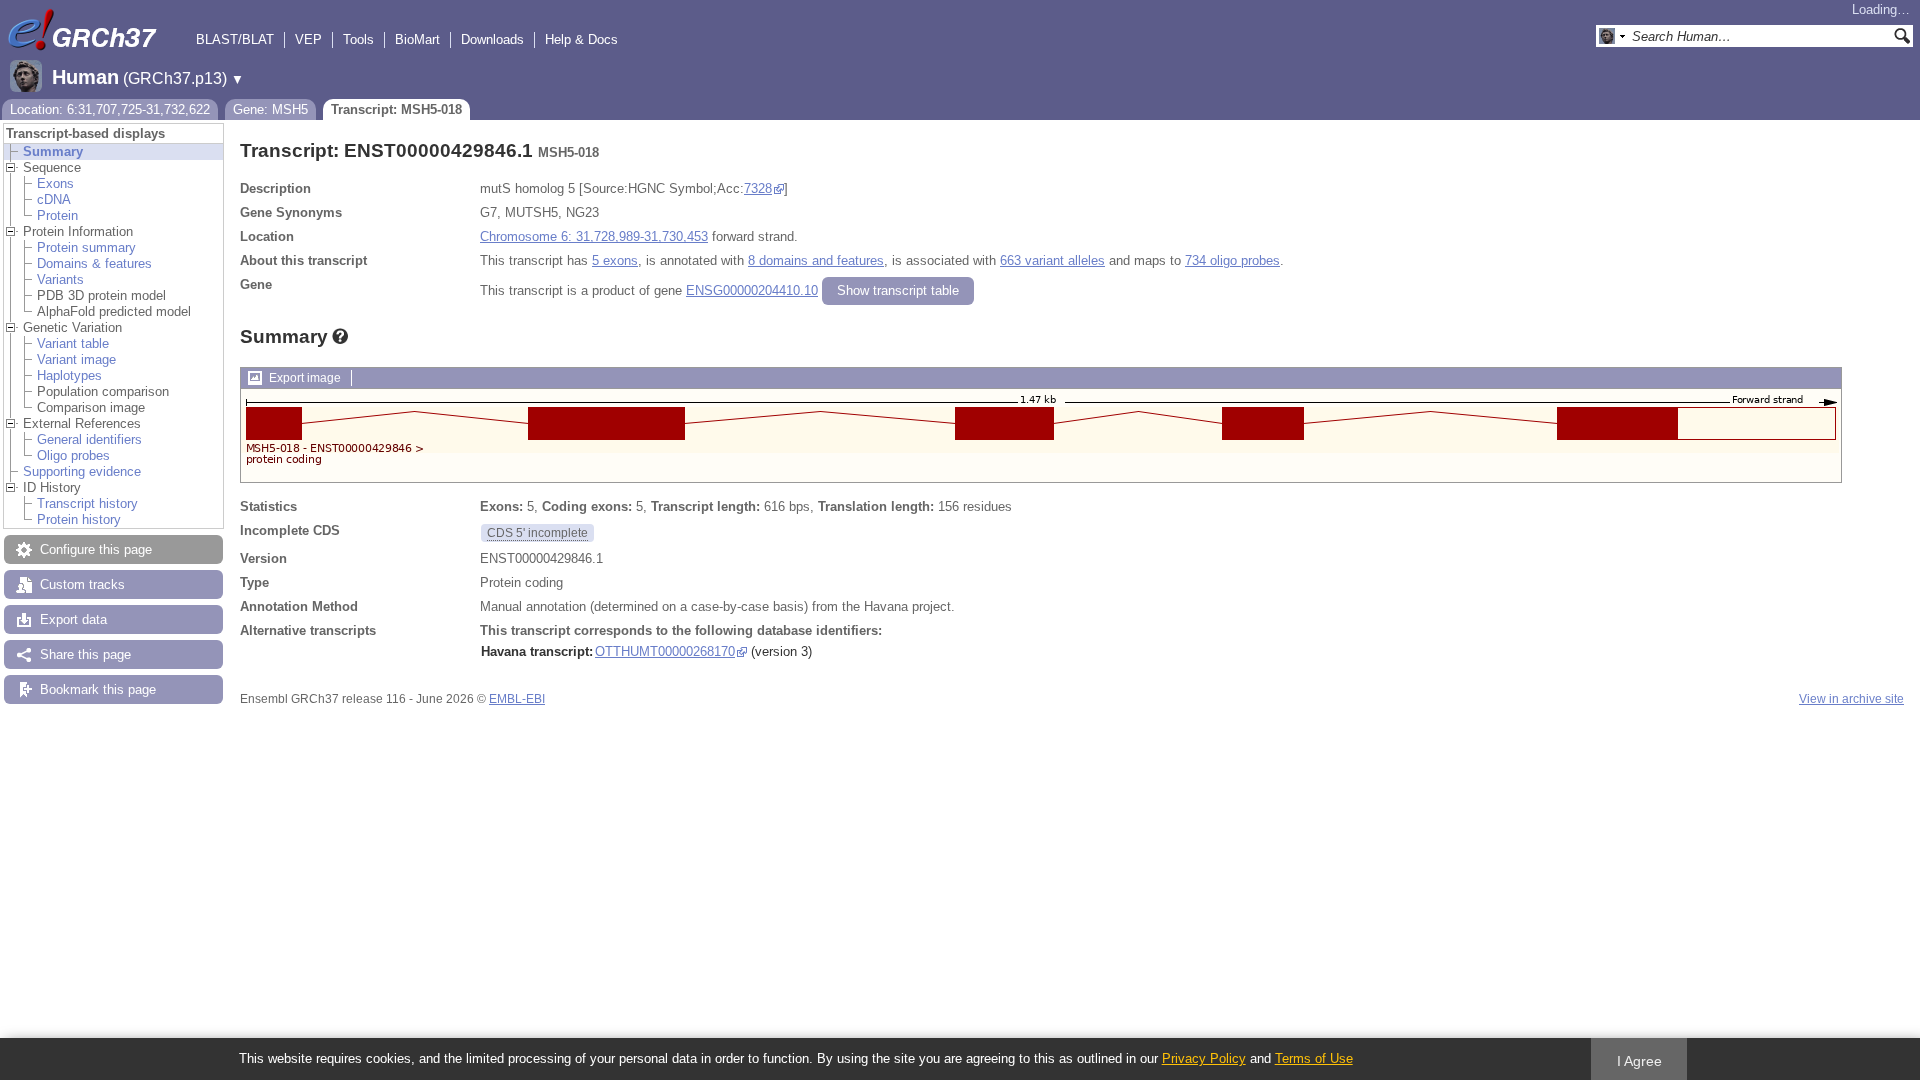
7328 (758, 188)
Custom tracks (82, 584)
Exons (55, 183)
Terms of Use (1314, 1058)
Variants (60, 279)
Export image (305, 378)
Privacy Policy (1204, 1058)
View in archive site (1851, 699)
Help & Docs (581, 39)
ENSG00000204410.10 (752, 290)
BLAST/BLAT (235, 39)
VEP (308, 39)
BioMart (417, 39)
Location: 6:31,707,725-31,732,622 (110, 109)
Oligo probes (73, 455)
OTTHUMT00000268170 (665, 651)
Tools (358, 39)
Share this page (85, 654)
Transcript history (87, 503)
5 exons (615, 260)
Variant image (76, 359)
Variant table (73, 343)
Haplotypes (69, 375)
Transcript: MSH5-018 (396, 109)
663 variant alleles (1052, 260)
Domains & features (94, 263)
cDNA (54, 199)
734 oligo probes (1232, 260)
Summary (53, 151)
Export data (73, 619)
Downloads (492, 39)
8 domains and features (816, 260)
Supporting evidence (82, 471)
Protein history (79, 519)
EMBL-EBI (517, 699)
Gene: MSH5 (270, 109)
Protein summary (86, 247)
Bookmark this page (98, 689)
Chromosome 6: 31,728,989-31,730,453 (594, 236)
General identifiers (89, 439)
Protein (57, 215)
